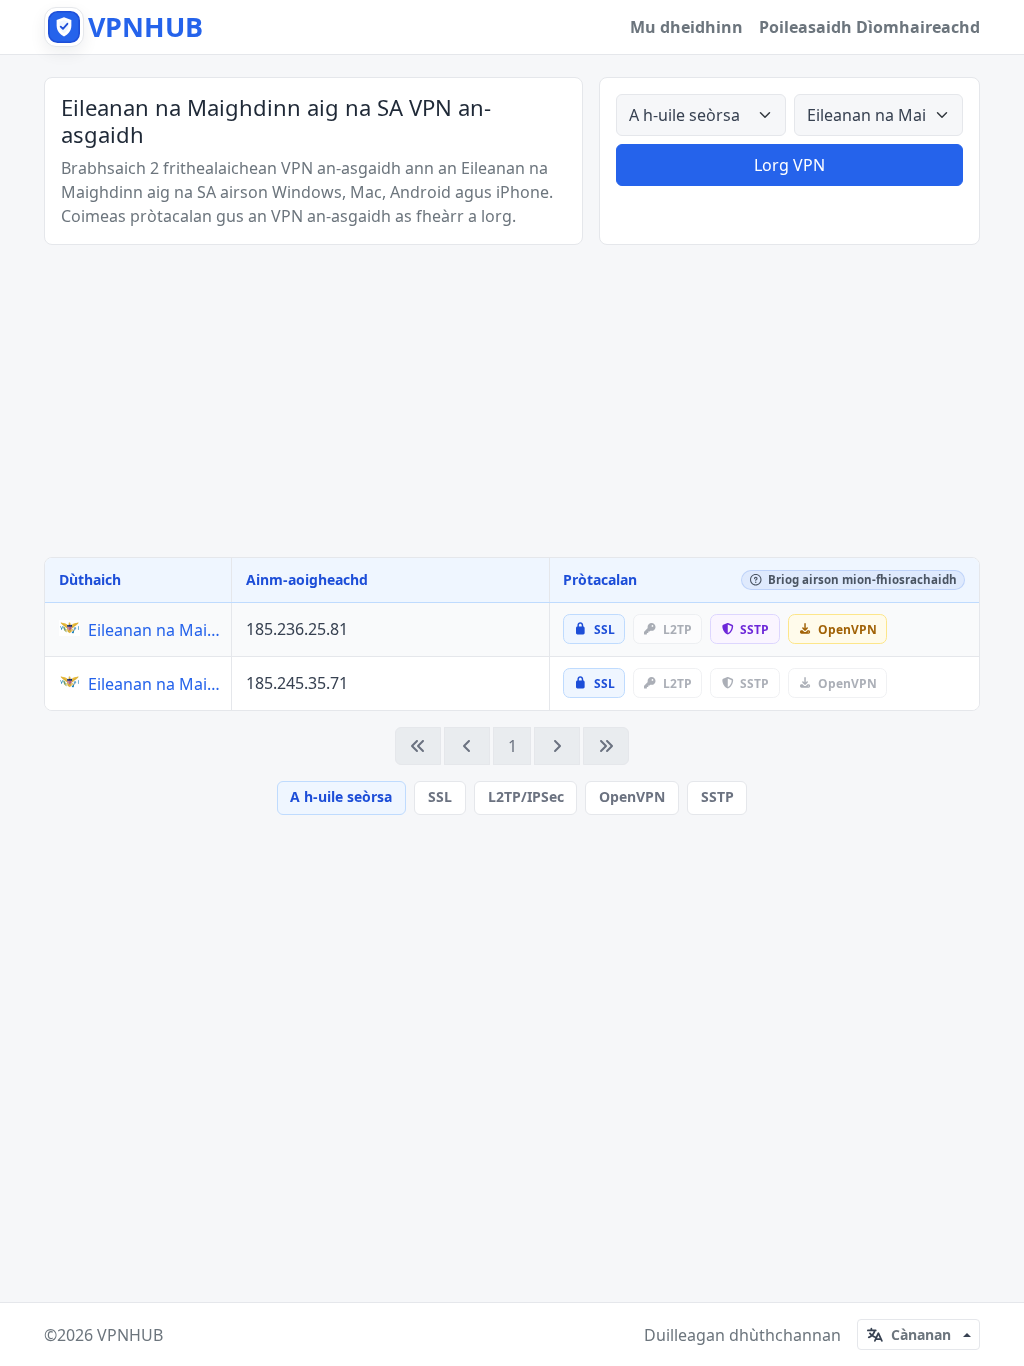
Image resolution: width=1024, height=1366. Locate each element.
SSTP (717, 796)
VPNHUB (130, 1335)
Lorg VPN (789, 165)
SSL (440, 796)
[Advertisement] (512, 401)
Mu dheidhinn (686, 27)
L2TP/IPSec (526, 796)
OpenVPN (632, 796)
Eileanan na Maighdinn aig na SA (155, 630)
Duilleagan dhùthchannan (742, 1335)
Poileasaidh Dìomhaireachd (869, 27)
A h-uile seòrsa (341, 796)
